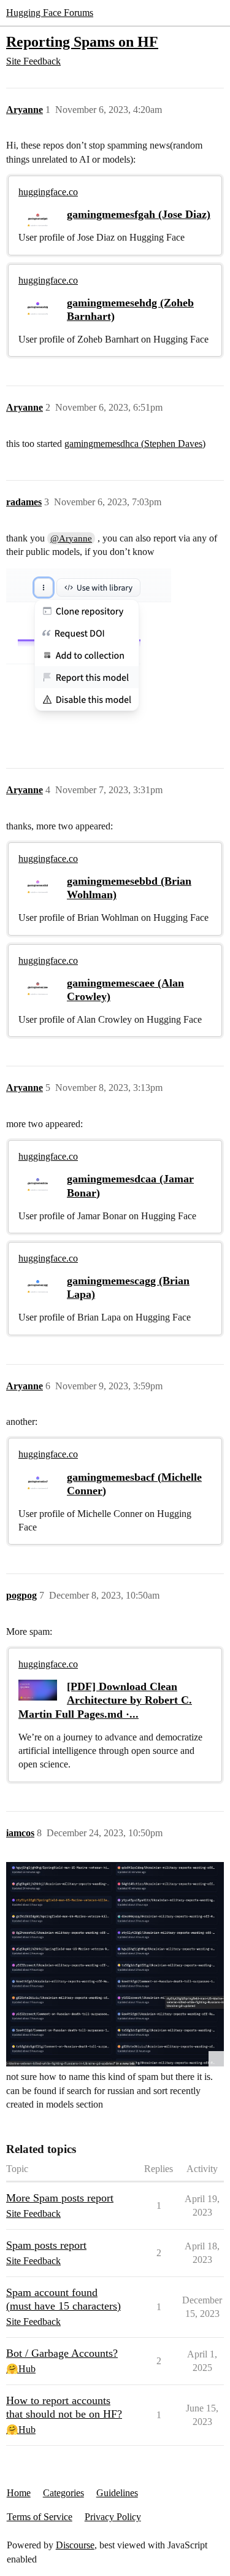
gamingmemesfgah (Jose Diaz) (139, 214)
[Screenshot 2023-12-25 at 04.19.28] (115, 1964)
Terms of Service (40, 2517)
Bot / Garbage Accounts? (62, 2353)
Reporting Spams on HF (82, 41)
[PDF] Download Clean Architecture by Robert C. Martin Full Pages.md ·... (105, 1700)
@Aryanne (71, 538)
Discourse (75, 2545)
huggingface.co (48, 192)
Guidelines (117, 2493)
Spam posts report (46, 2245)
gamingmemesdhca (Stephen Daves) (135, 444)
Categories (63, 2493)
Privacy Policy (113, 2517)
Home (19, 2493)
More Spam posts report (60, 2198)
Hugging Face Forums (50, 13)
